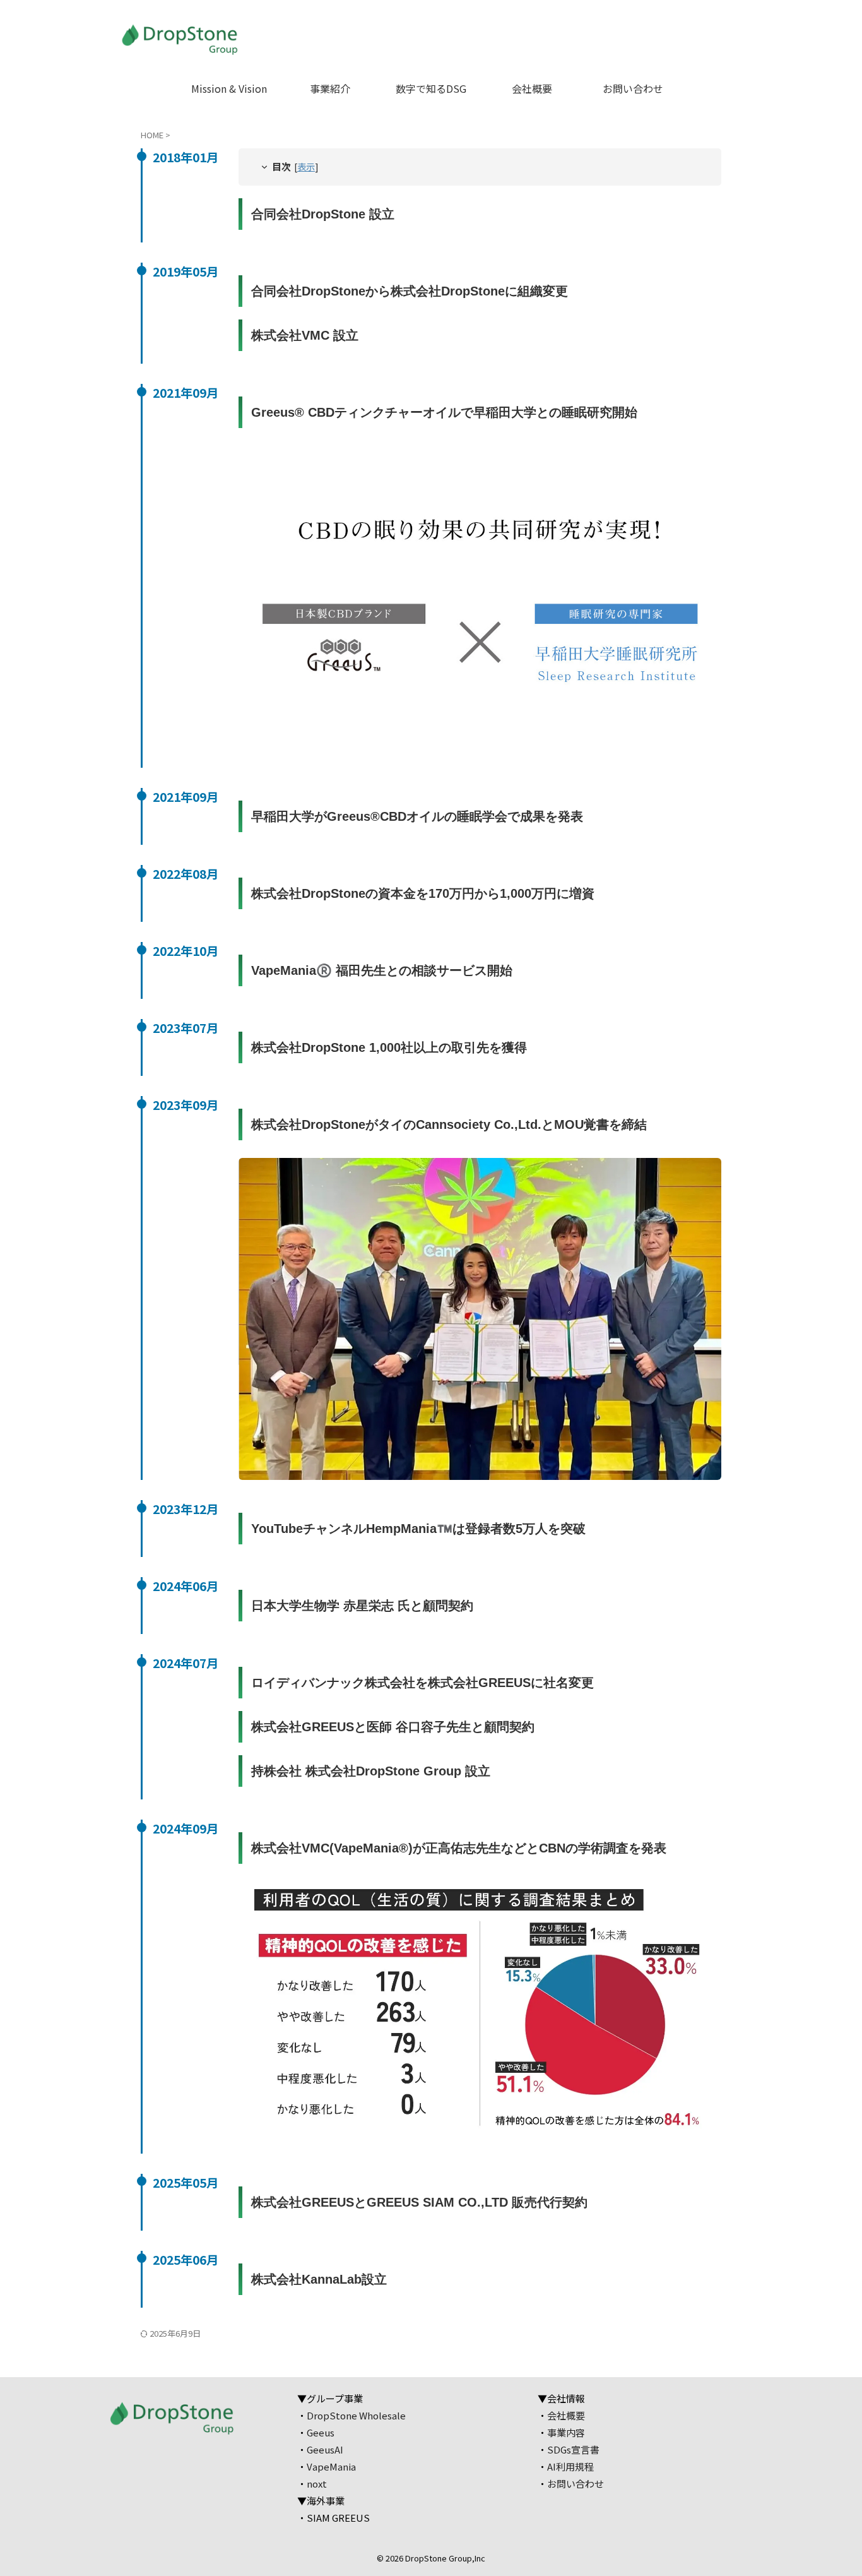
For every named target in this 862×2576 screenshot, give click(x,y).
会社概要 (532, 88)
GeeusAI (325, 2449)
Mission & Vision (229, 88)
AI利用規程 (570, 2466)
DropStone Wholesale (356, 2415)
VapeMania (331, 2466)
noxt (317, 2484)
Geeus (321, 2432)
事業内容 (566, 2432)
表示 (306, 166)
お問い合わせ (633, 88)
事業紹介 (330, 88)
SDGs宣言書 (573, 2449)
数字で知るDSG (431, 88)
